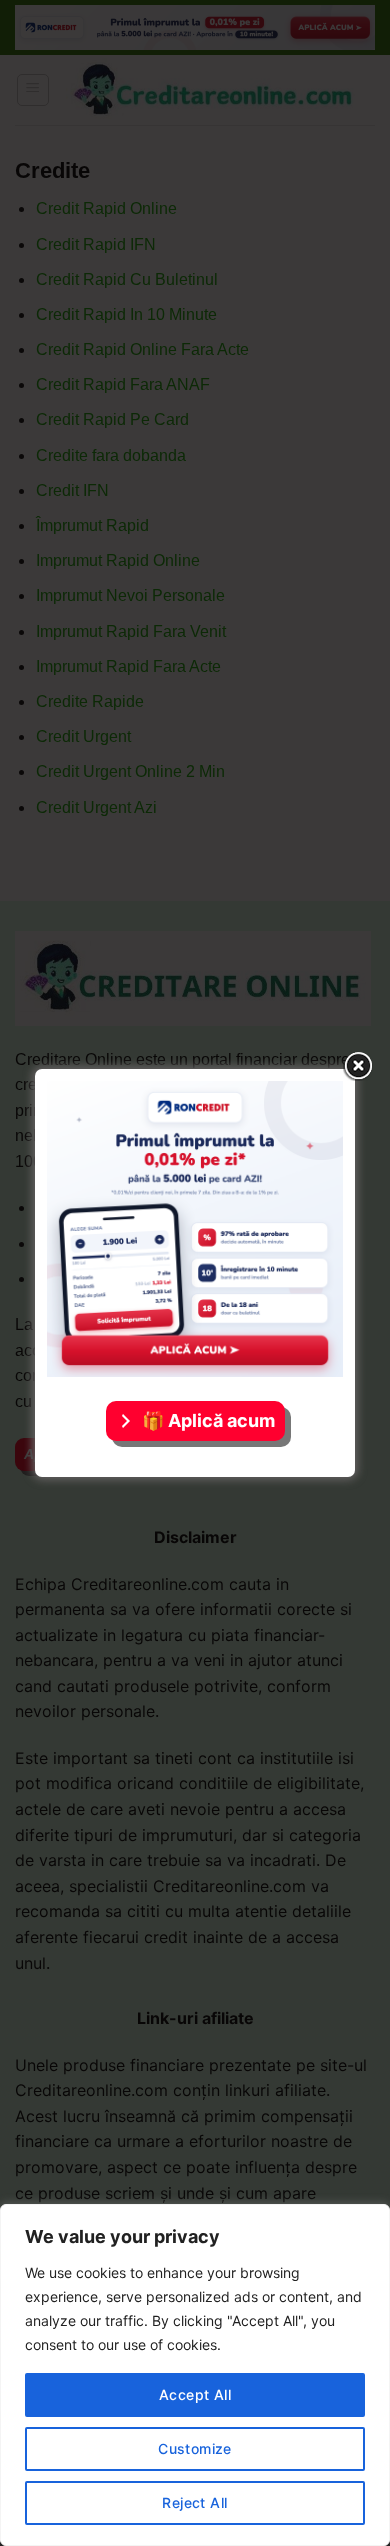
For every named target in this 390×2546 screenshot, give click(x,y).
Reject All (194, 2502)
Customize (195, 2448)
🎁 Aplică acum (208, 1420)
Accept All (195, 2394)
